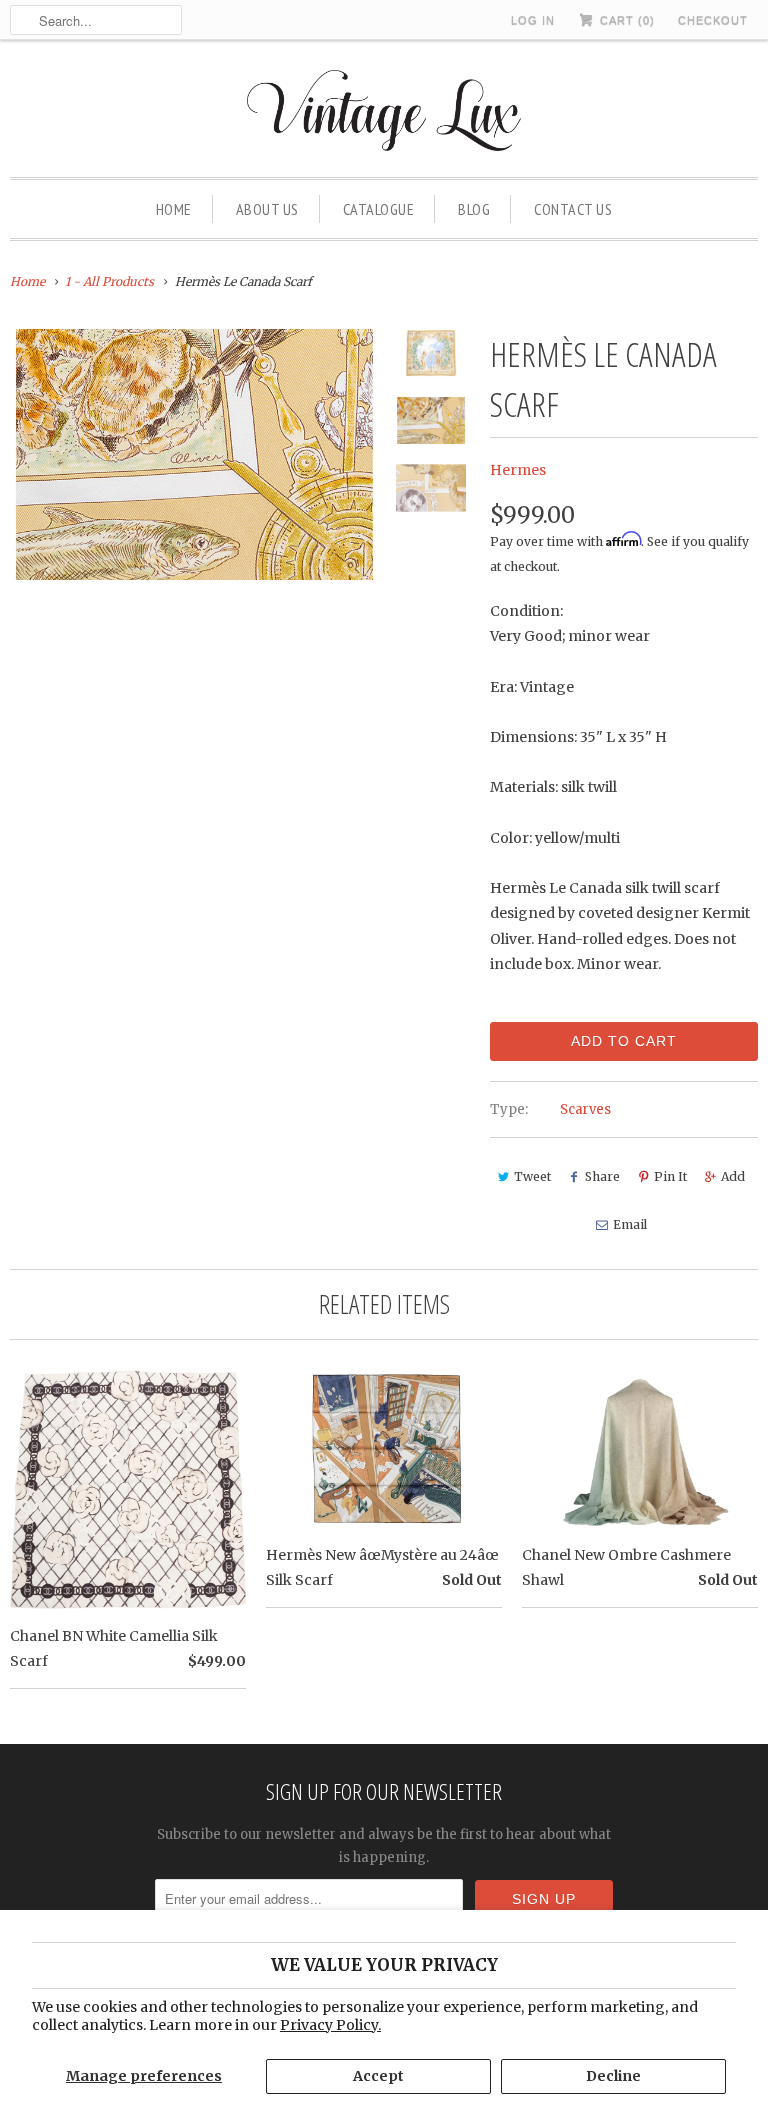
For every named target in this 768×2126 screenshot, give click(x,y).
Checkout (713, 20)
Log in (533, 20)
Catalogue (379, 209)
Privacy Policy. (330, 2025)
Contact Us (573, 209)
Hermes (518, 470)
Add (733, 1176)
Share (602, 1176)
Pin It (670, 1176)
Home (174, 209)
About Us (267, 209)
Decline (613, 2076)
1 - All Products (109, 281)
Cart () (625, 20)
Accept (378, 2076)
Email (630, 1224)
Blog (474, 209)
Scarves (585, 1109)
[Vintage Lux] (384, 113)
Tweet (532, 1176)
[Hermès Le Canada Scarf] (194, 454)
